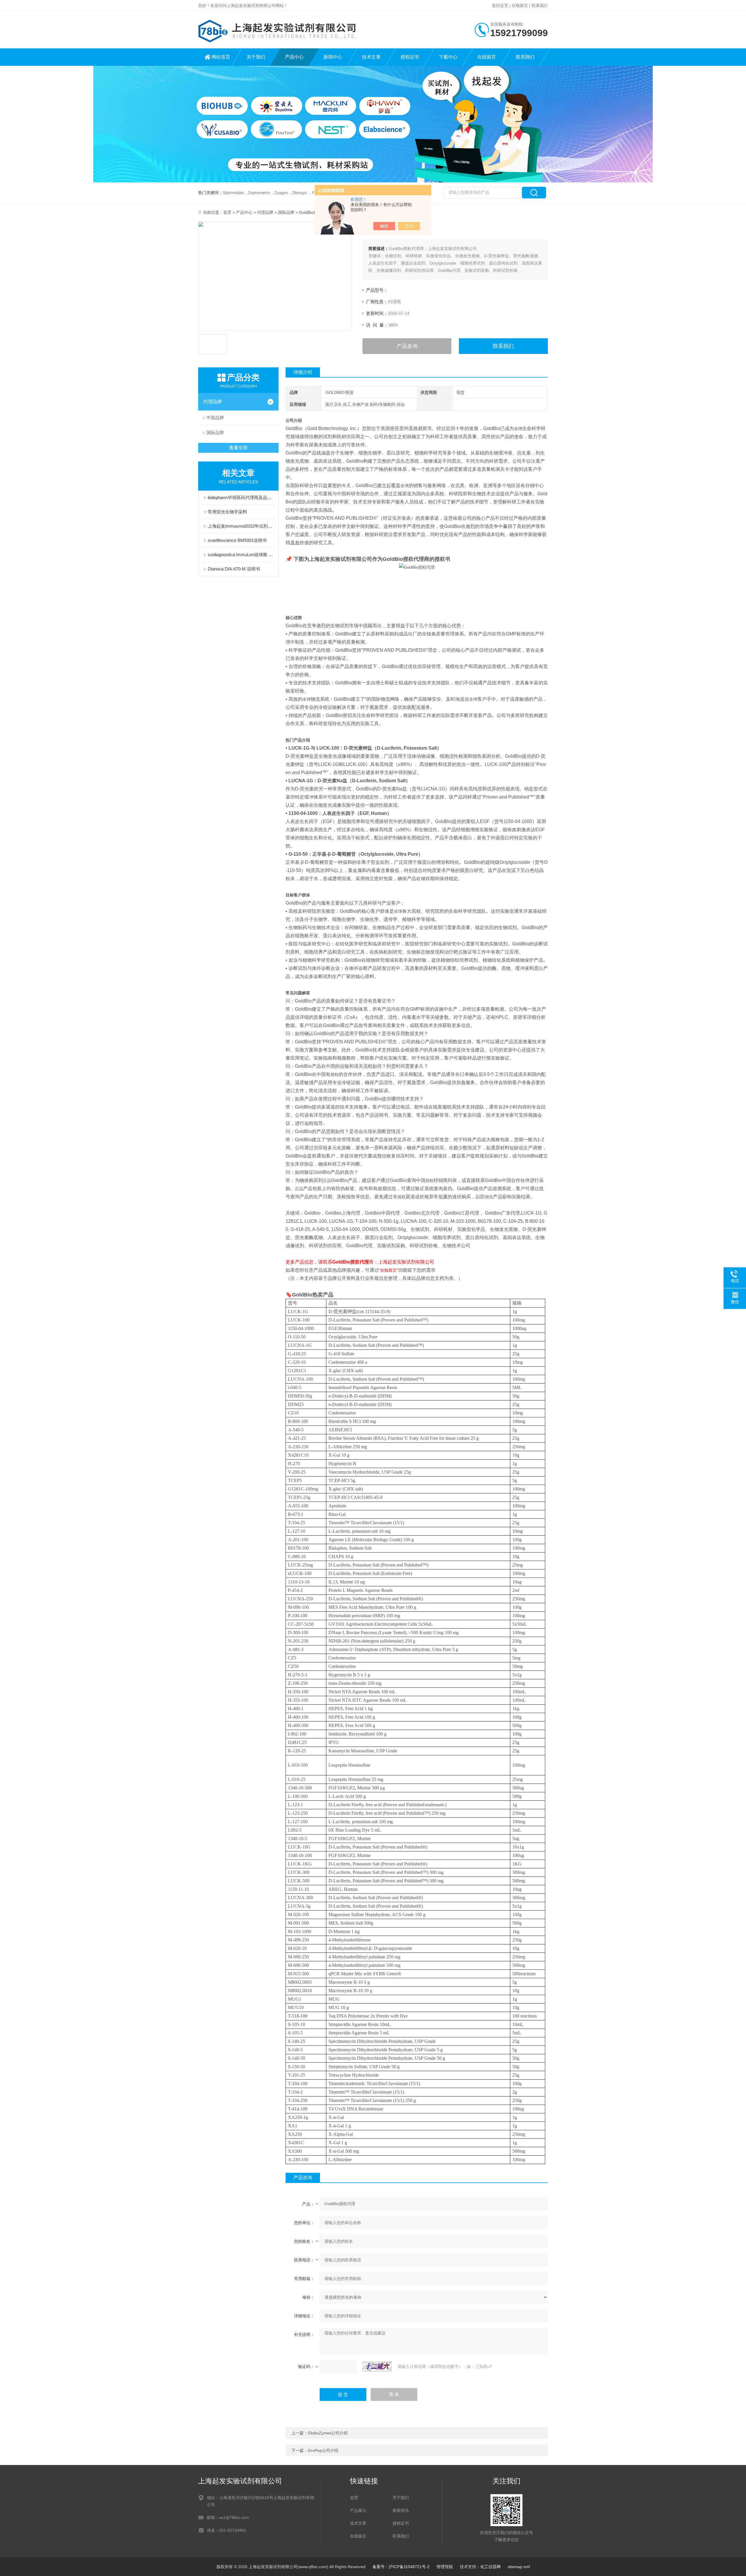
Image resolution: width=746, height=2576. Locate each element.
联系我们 (540, 6)
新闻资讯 (401, 2510)
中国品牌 (215, 418)
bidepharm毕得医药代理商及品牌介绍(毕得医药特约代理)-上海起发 (241, 497)
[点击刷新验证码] (377, 2367)
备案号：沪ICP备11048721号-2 (401, 2567)
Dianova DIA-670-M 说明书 (234, 569)
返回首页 (500, 6)
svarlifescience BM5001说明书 (237, 540)
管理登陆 (445, 2567)
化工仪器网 (490, 2567)
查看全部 (238, 448)
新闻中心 (333, 57)
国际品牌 (286, 212)
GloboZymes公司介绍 (328, 2433)
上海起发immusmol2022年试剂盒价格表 (241, 526)
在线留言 (520, 6)
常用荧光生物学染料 (227, 512)
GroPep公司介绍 (323, 2450)
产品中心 (294, 57)
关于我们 (256, 57)
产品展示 (358, 2510)
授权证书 (410, 57)
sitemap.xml (519, 2567)
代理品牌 (265, 212)
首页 (227, 212)
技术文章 (371, 57)
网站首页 (221, 57)
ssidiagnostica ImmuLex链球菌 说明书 (241, 555)
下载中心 (448, 57)
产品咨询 (407, 346)
